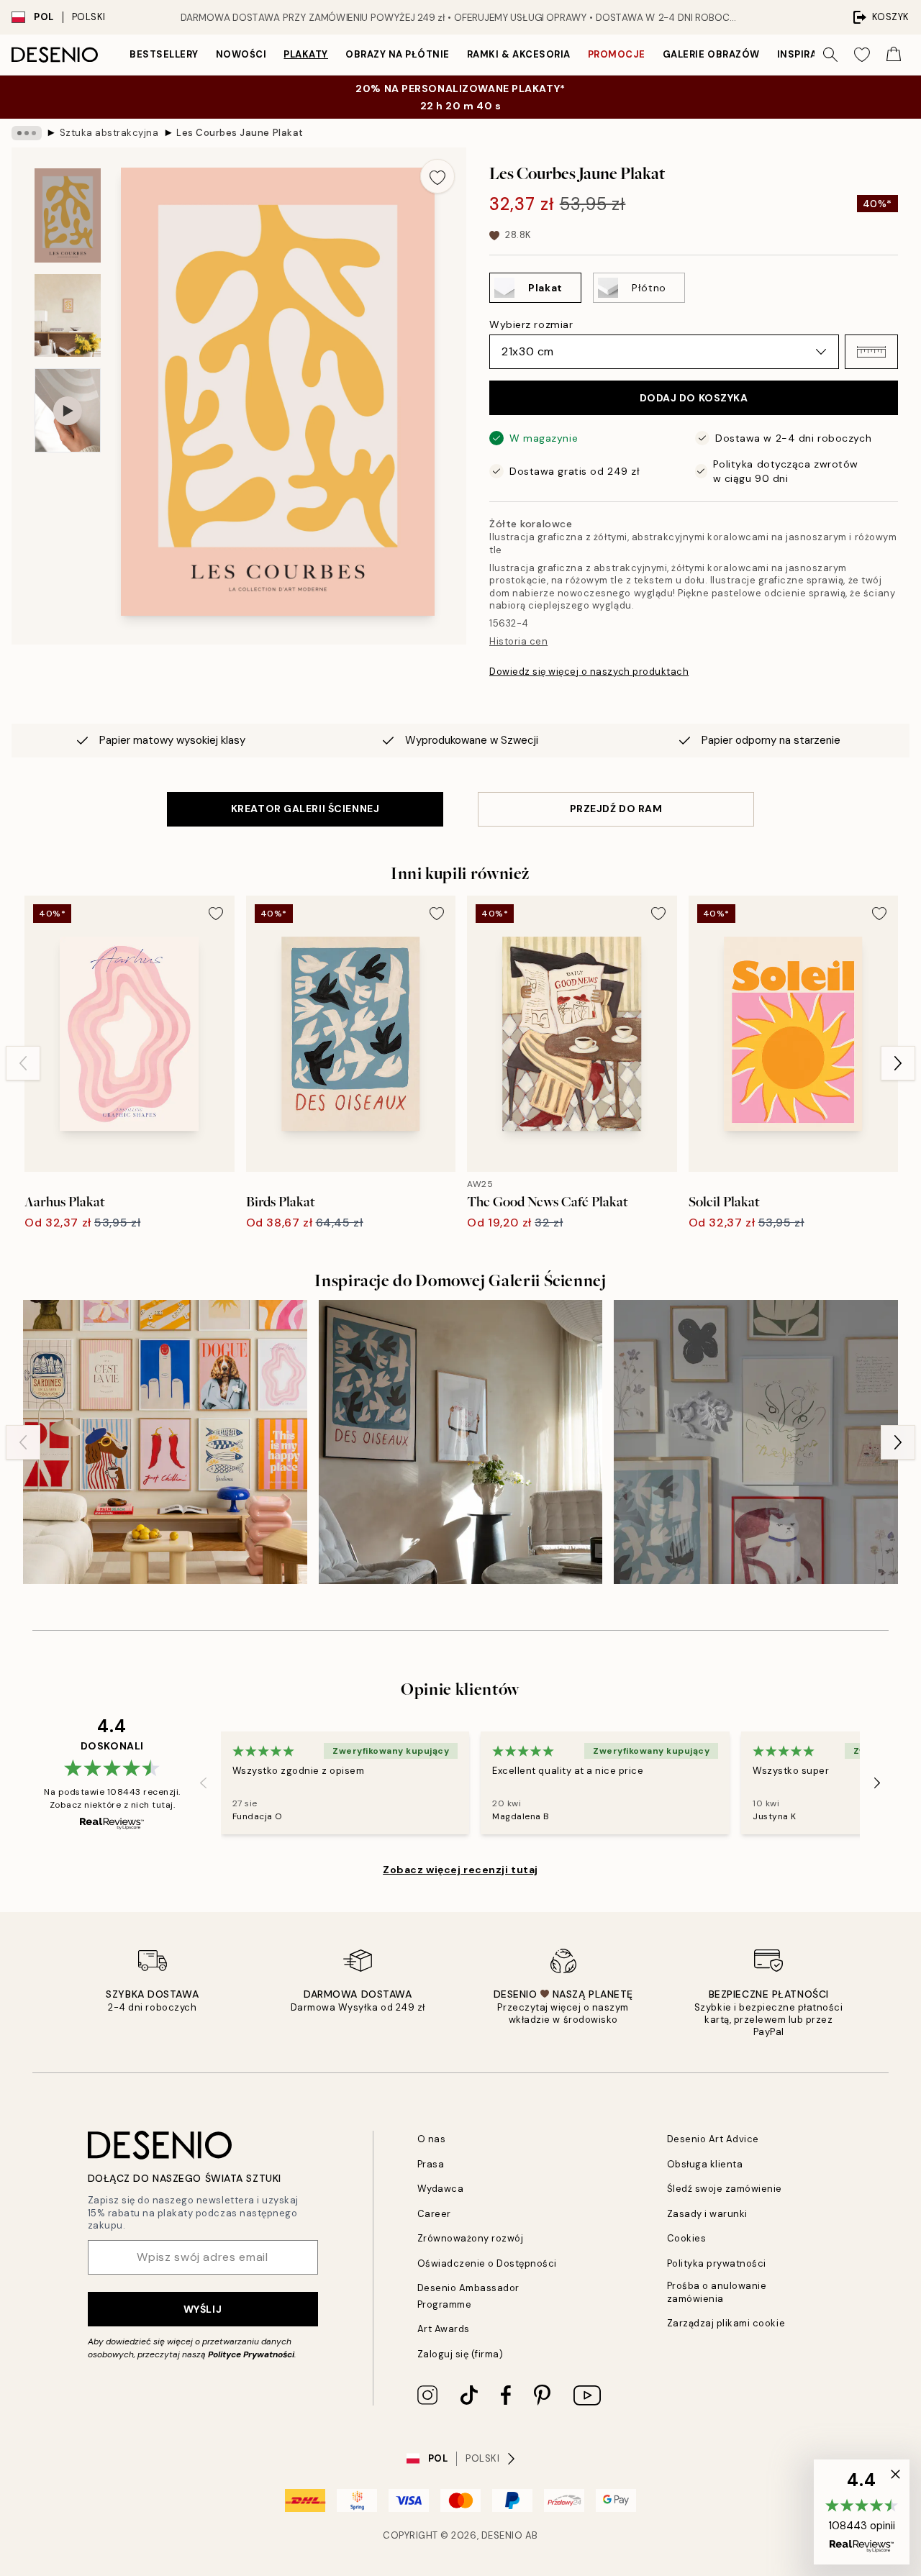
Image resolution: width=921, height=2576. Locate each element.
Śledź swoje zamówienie (725, 2189)
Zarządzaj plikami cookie (726, 2323)
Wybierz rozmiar (531, 324)
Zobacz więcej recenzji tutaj (460, 1870)
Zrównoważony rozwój (471, 2238)
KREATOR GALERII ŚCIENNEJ (305, 809)
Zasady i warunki (707, 2214)
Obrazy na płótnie (398, 54)
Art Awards (444, 2329)
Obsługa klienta (705, 2164)
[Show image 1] (68, 215)
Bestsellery (164, 54)
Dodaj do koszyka (694, 398)
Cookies (687, 2238)
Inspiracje (807, 54)
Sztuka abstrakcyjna (109, 133)
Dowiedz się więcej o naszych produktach (589, 672)
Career (434, 2214)
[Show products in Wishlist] (862, 55)
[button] (871, 352)
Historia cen (518, 641)
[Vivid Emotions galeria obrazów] (165, 1442)
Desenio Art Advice (713, 2139)
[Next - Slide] (898, 1063)
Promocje (617, 54)
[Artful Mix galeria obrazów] (756, 1442)
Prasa (431, 2164)
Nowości (241, 54)
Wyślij (203, 2309)
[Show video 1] (68, 410)
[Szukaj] (830, 55)
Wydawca (441, 2189)
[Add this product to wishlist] (437, 176)
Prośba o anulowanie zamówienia (717, 2292)
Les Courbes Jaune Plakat (240, 133)
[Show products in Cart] (894, 55)
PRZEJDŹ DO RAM (616, 809)
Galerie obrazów (711, 54)
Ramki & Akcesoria (519, 54)
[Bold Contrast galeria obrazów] (461, 1442)
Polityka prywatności (717, 2263)
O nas (432, 2139)
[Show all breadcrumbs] (27, 133)
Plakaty (306, 54)
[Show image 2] (68, 315)
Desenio (502, 2535)
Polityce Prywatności (251, 2354)
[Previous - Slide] (23, 1063)
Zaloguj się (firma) (460, 2354)
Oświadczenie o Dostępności (487, 2263)
